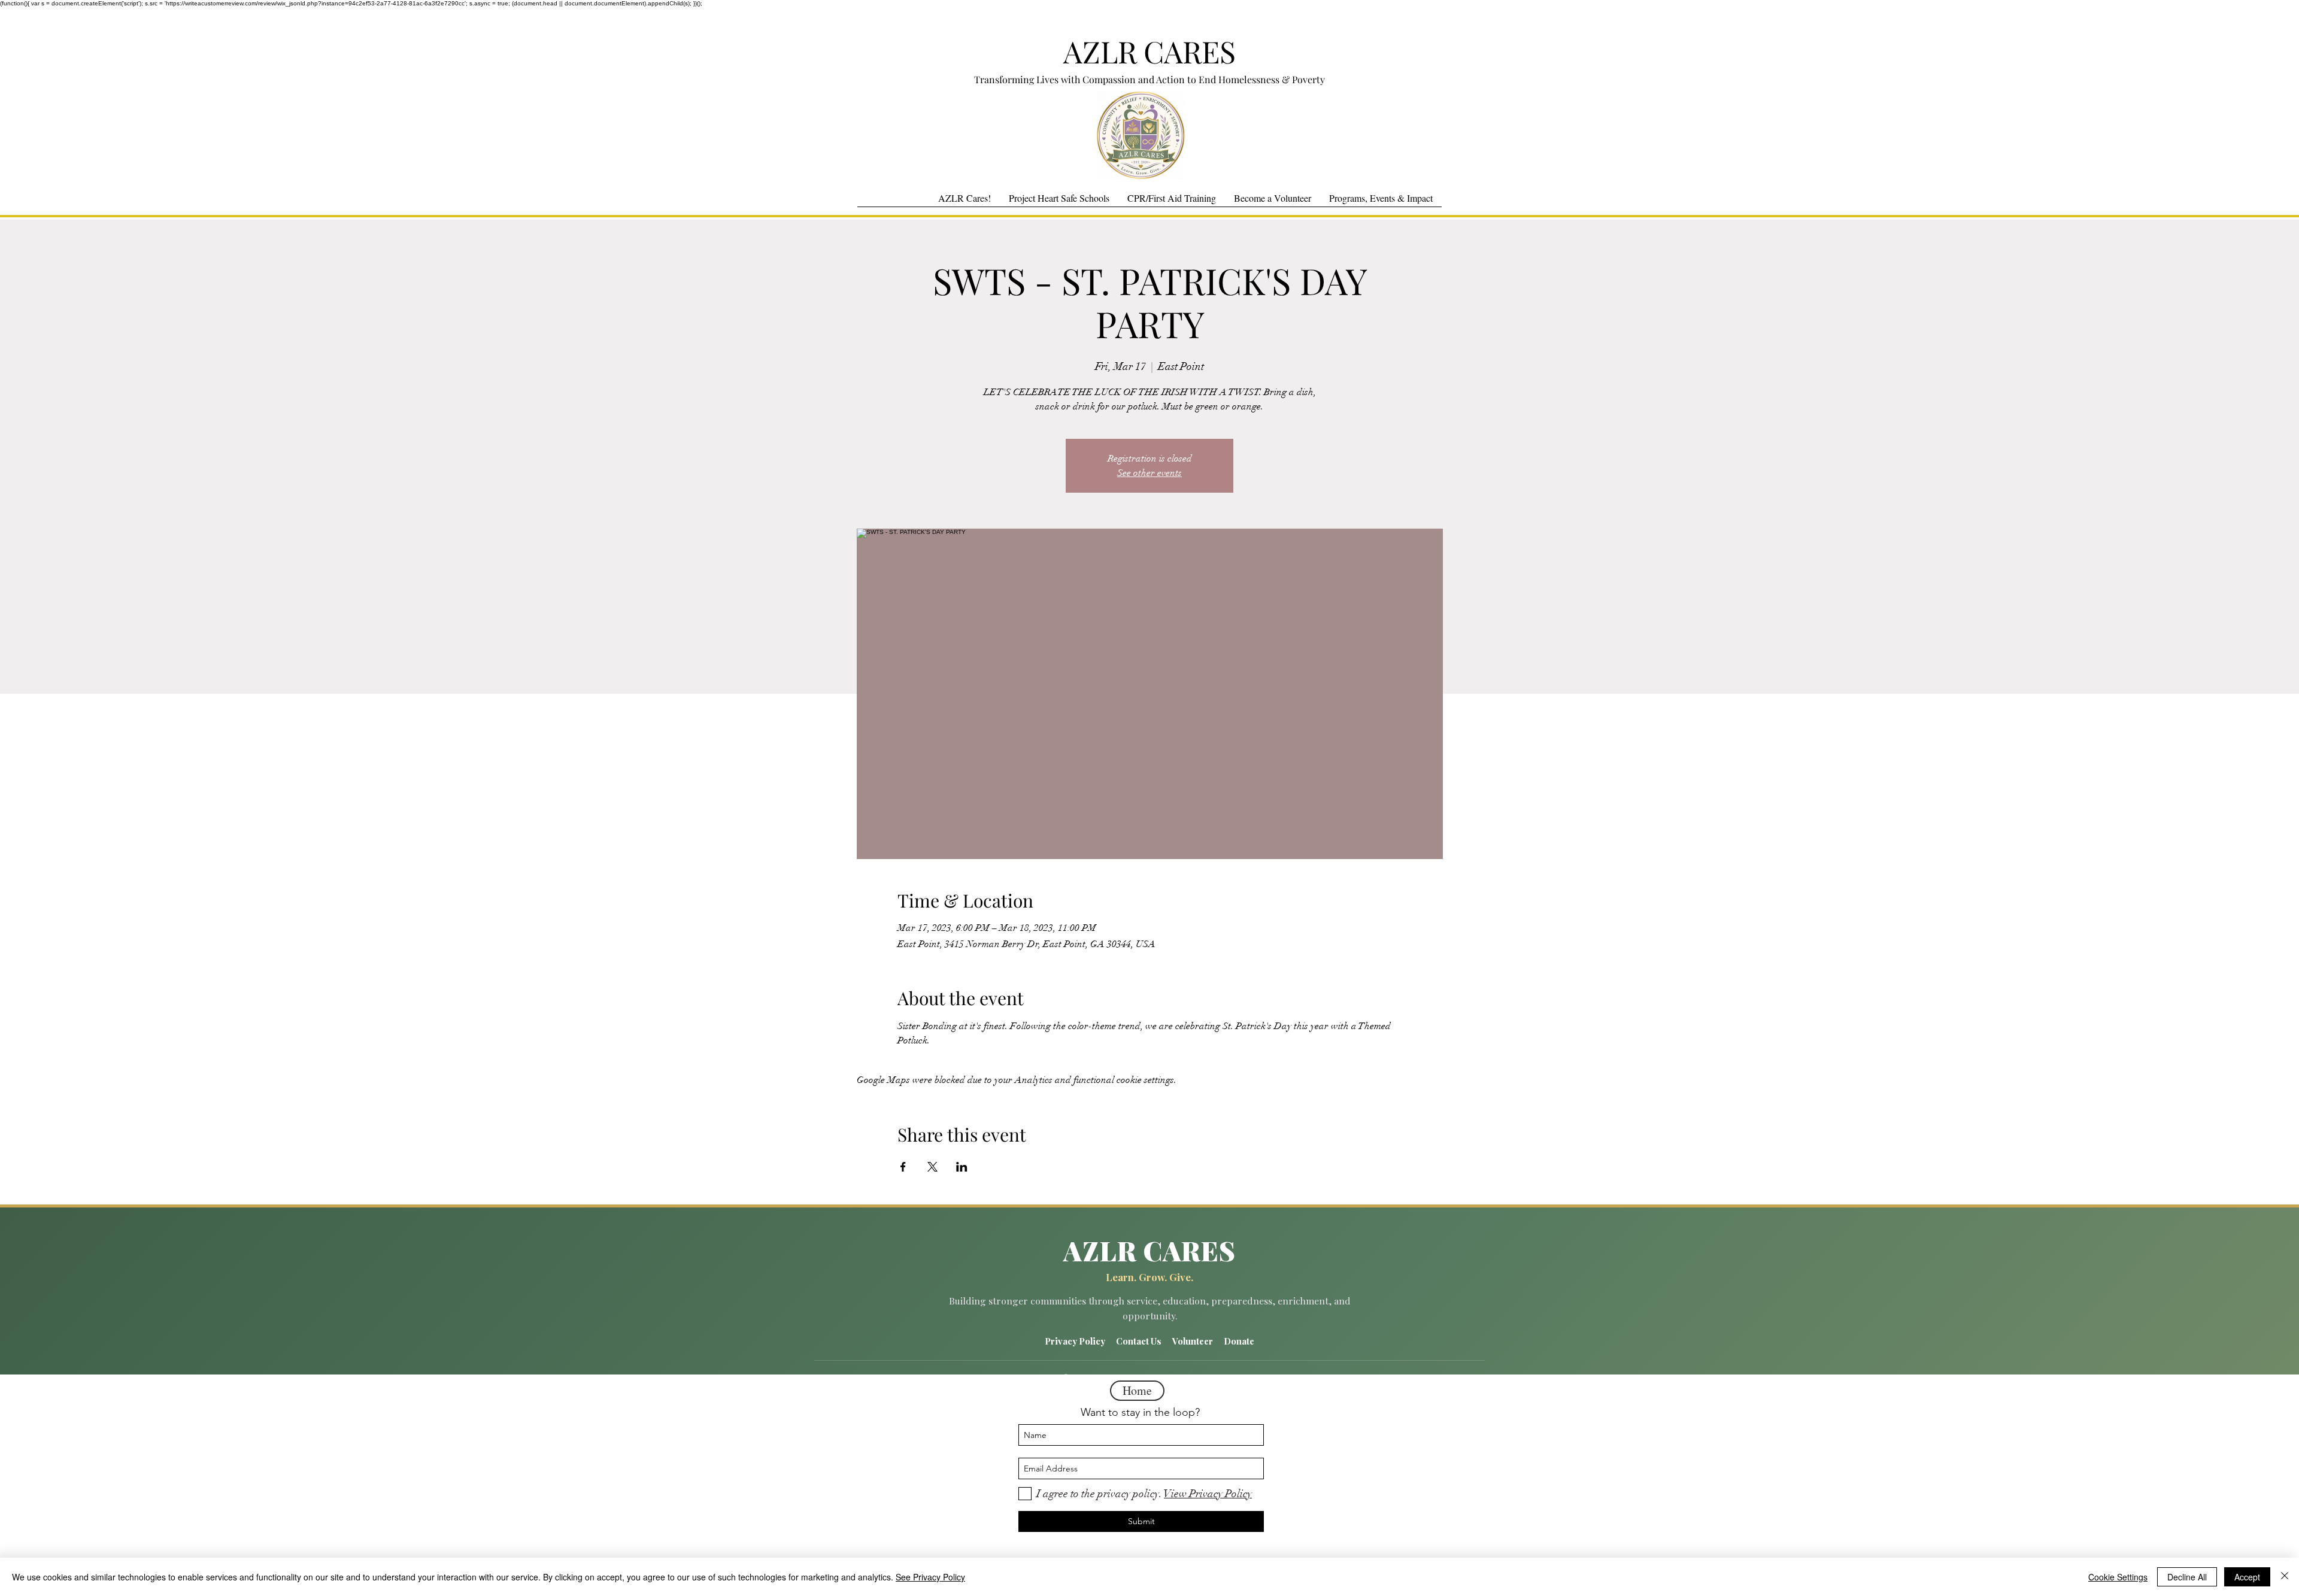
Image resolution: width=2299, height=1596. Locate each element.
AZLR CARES (1149, 51)
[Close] (2285, 1577)
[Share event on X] (932, 1167)
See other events (1149, 473)
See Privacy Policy (930, 1577)
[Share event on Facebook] (903, 1167)
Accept (2247, 1577)
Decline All (2187, 1577)
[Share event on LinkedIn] (962, 1167)
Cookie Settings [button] (2118, 1577)
